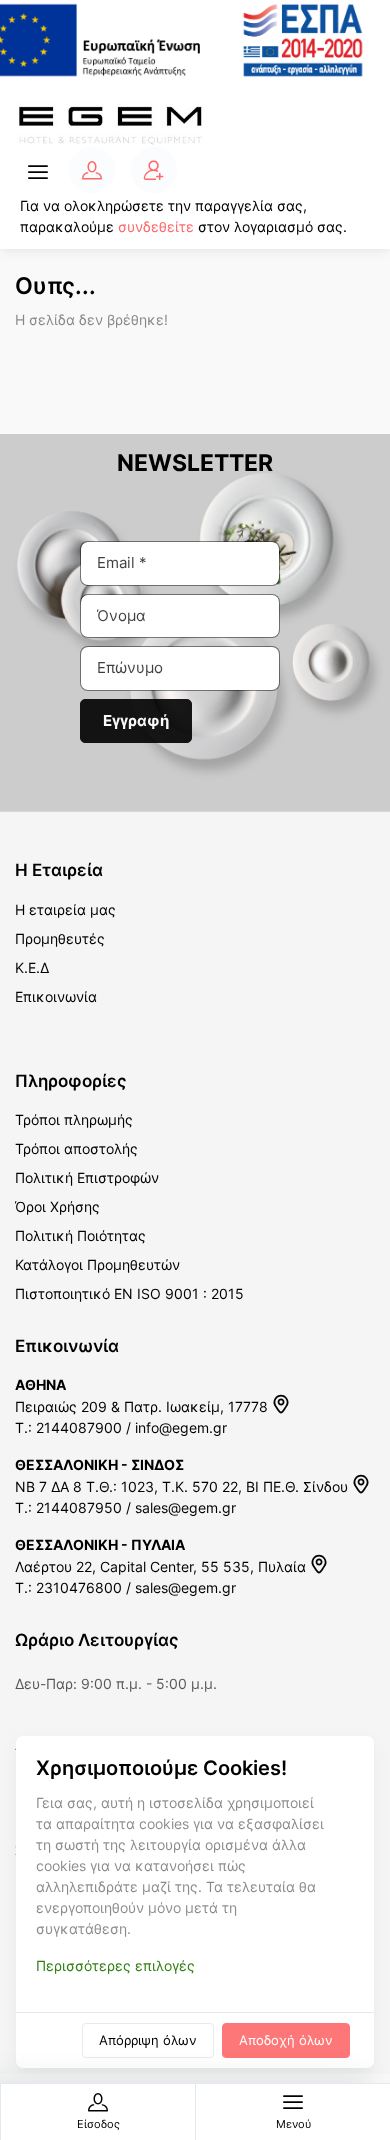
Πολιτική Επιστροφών (87, 1177)
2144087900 (79, 1427)
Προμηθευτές (60, 938)
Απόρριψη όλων (148, 2040)
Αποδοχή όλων (286, 2040)
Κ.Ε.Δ (32, 967)
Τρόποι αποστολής (76, 1148)
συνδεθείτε (156, 226)
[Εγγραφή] (154, 170)
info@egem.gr (181, 1427)
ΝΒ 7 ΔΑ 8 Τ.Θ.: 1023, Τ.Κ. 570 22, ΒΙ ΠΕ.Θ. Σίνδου (183, 1486)
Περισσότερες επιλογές (115, 1965)
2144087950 (79, 1507)
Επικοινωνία (56, 996)
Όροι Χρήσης (57, 1206)
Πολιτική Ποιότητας (80, 1235)
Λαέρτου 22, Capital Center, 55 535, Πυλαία (162, 1566)
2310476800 (79, 1587)
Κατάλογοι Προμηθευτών (97, 1264)
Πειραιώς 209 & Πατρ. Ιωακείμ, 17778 (143, 1406)
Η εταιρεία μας (65, 909)
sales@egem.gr (185, 1507)
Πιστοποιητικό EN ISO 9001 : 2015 (129, 1293)
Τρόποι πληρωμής (74, 1119)
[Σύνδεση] (92, 170)
